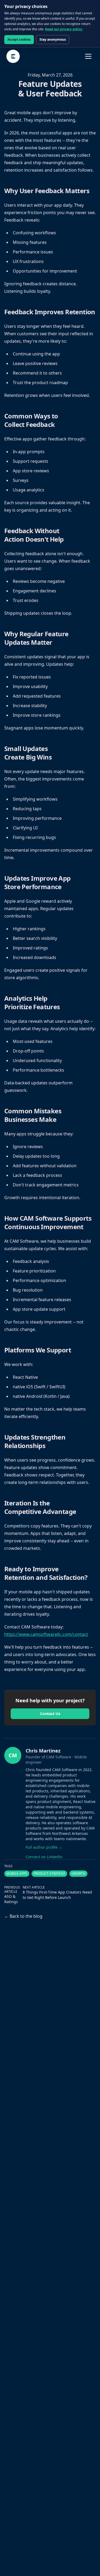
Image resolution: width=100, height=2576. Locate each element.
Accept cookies (19, 39)
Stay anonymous (53, 39)
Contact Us (50, 1714)
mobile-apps (17, 1873)
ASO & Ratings (11, 1899)
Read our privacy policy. (64, 29)
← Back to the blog (23, 1916)
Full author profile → (44, 1847)
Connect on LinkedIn (44, 1857)
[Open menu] (88, 56)
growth (78, 1873)
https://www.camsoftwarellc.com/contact (46, 1634)
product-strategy (49, 1873)
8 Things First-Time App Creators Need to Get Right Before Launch (57, 1895)
